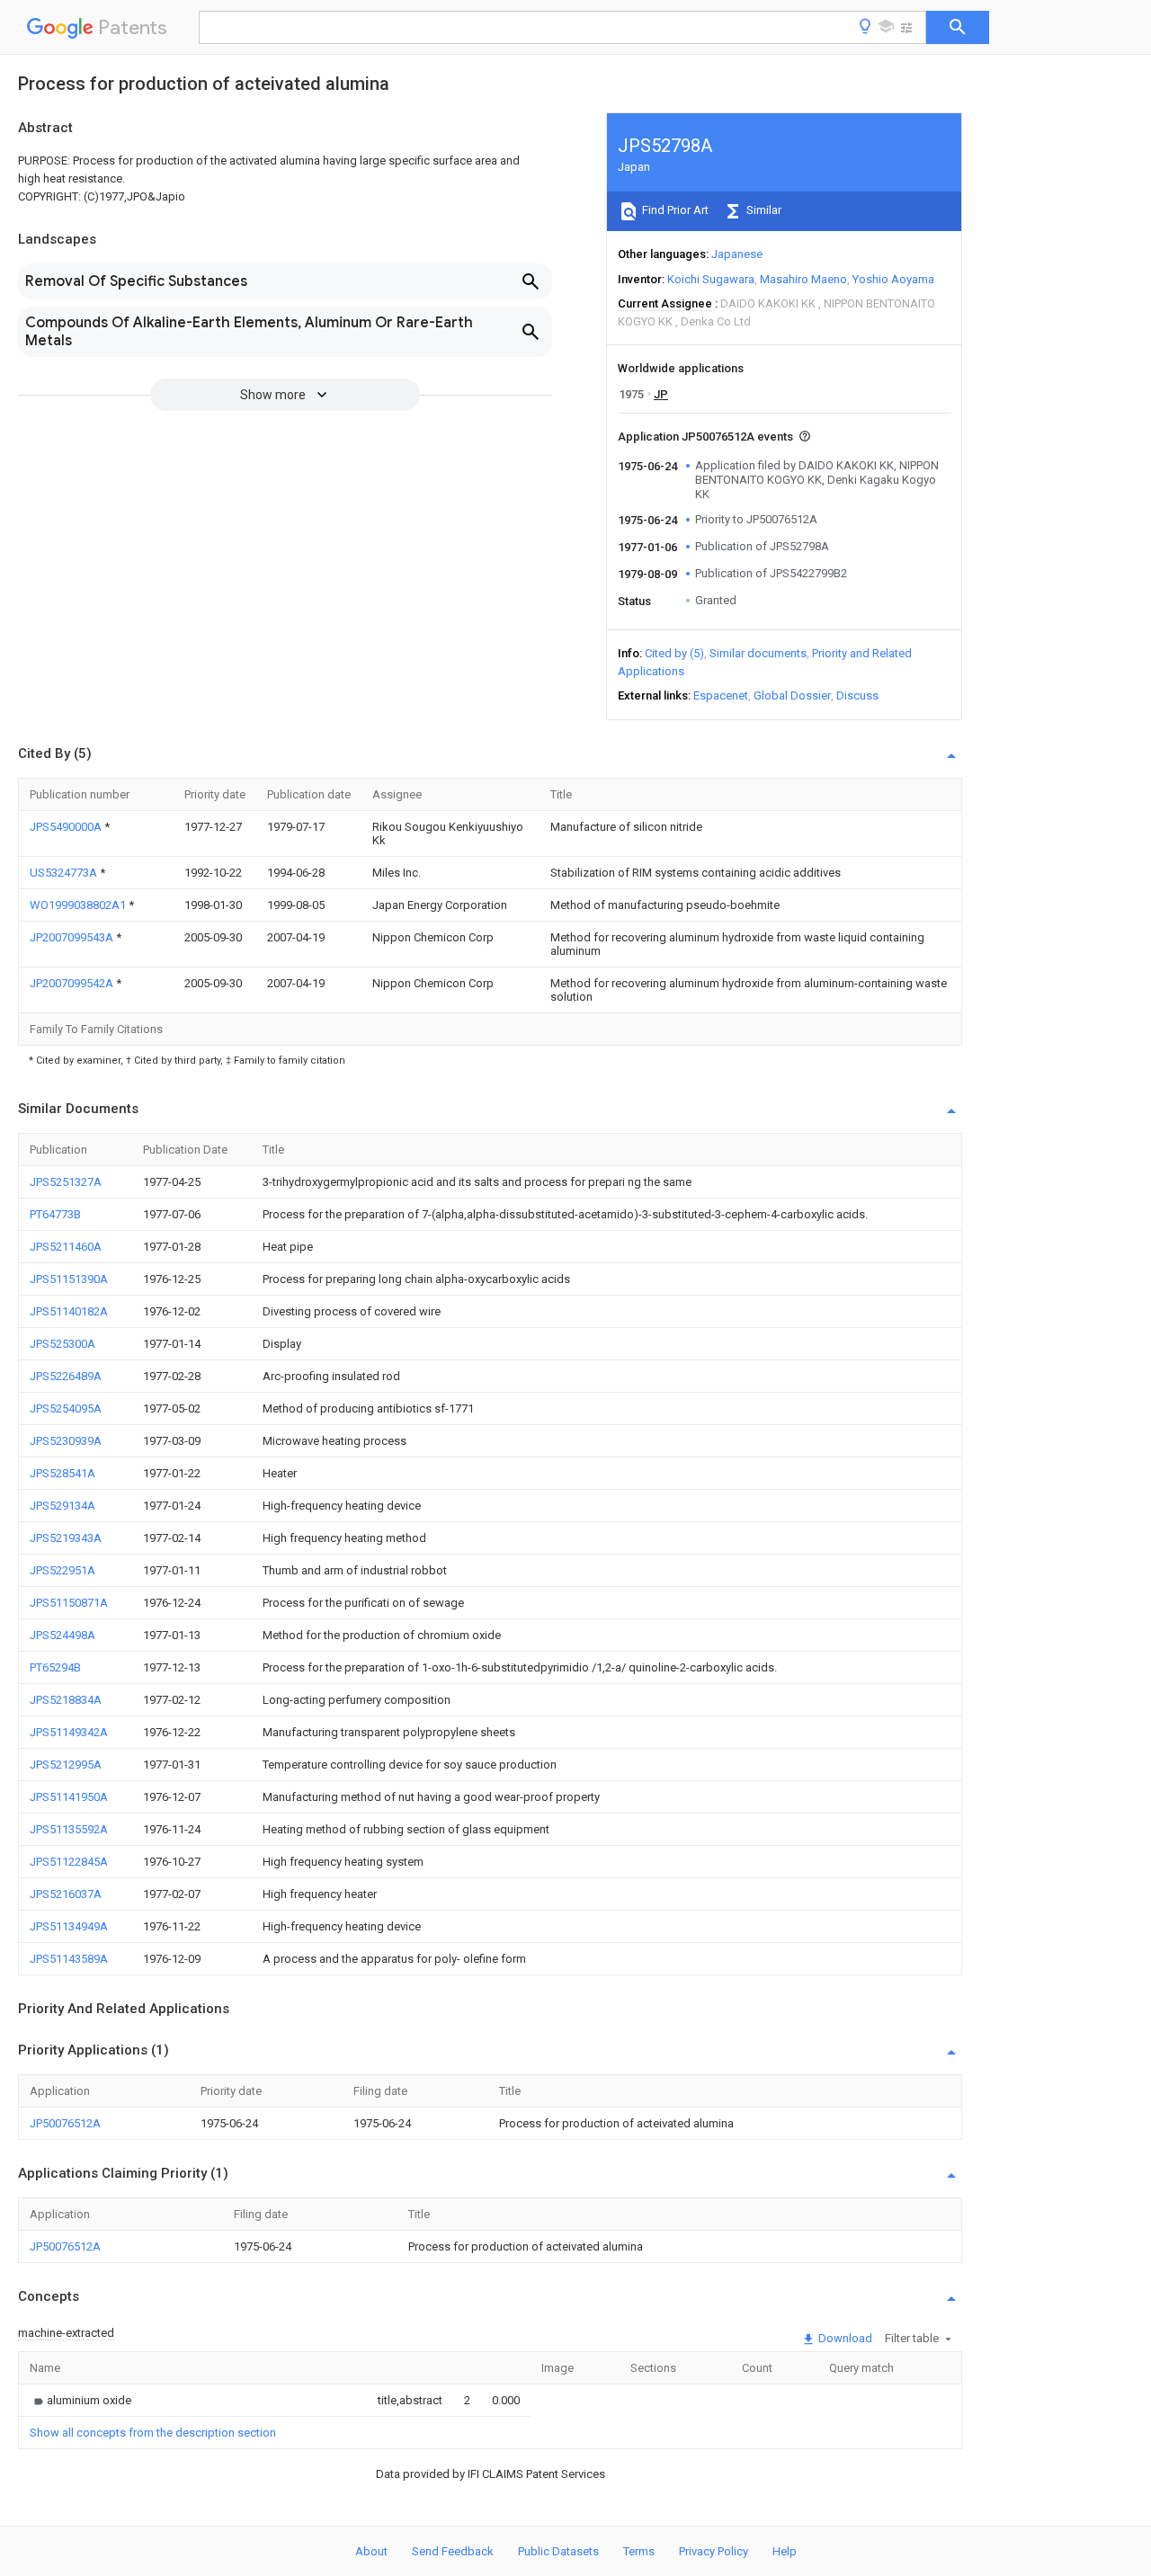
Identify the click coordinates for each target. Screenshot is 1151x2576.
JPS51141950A (69, 1797)
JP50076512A (65, 2123)
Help (785, 2551)
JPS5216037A (66, 1894)
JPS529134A (62, 1506)
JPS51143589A (69, 1959)
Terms (639, 2551)
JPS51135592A (69, 1829)
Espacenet (721, 695)
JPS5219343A (66, 1538)
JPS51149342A (69, 1732)
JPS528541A (62, 1473)
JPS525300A (62, 1344)
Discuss (857, 695)
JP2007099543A (73, 937)
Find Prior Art (674, 210)
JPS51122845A (69, 1862)
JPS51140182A (69, 1311)
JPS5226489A (66, 1376)
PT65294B (55, 1667)
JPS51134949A (69, 1926)
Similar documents (758, 653)
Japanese (737, 254)
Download (844, 2338)
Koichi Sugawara (711, 279)
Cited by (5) (674, 653)
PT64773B (55, 1214)
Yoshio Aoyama (893, 279)
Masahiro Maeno (803, 279)
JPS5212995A (66, 1765)
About (371, 2551)
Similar (763, 210)
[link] (80, 2400)
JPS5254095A (66, 1408)
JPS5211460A (66, 1247)
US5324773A (65, 873)
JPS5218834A (66, 1700)
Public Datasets (558, 2551)
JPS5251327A (66, 1182)
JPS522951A (62, 1570)
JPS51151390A (69, 1279)
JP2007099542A (73, 983)
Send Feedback (453, 2551)
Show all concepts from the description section (153, 2433)
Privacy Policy (714, 2551)
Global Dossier (792, 695)
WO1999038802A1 (79, 905)
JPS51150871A (69, 1603)
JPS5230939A (66, 1441)
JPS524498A (62, 1635)
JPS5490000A (67, 827)
